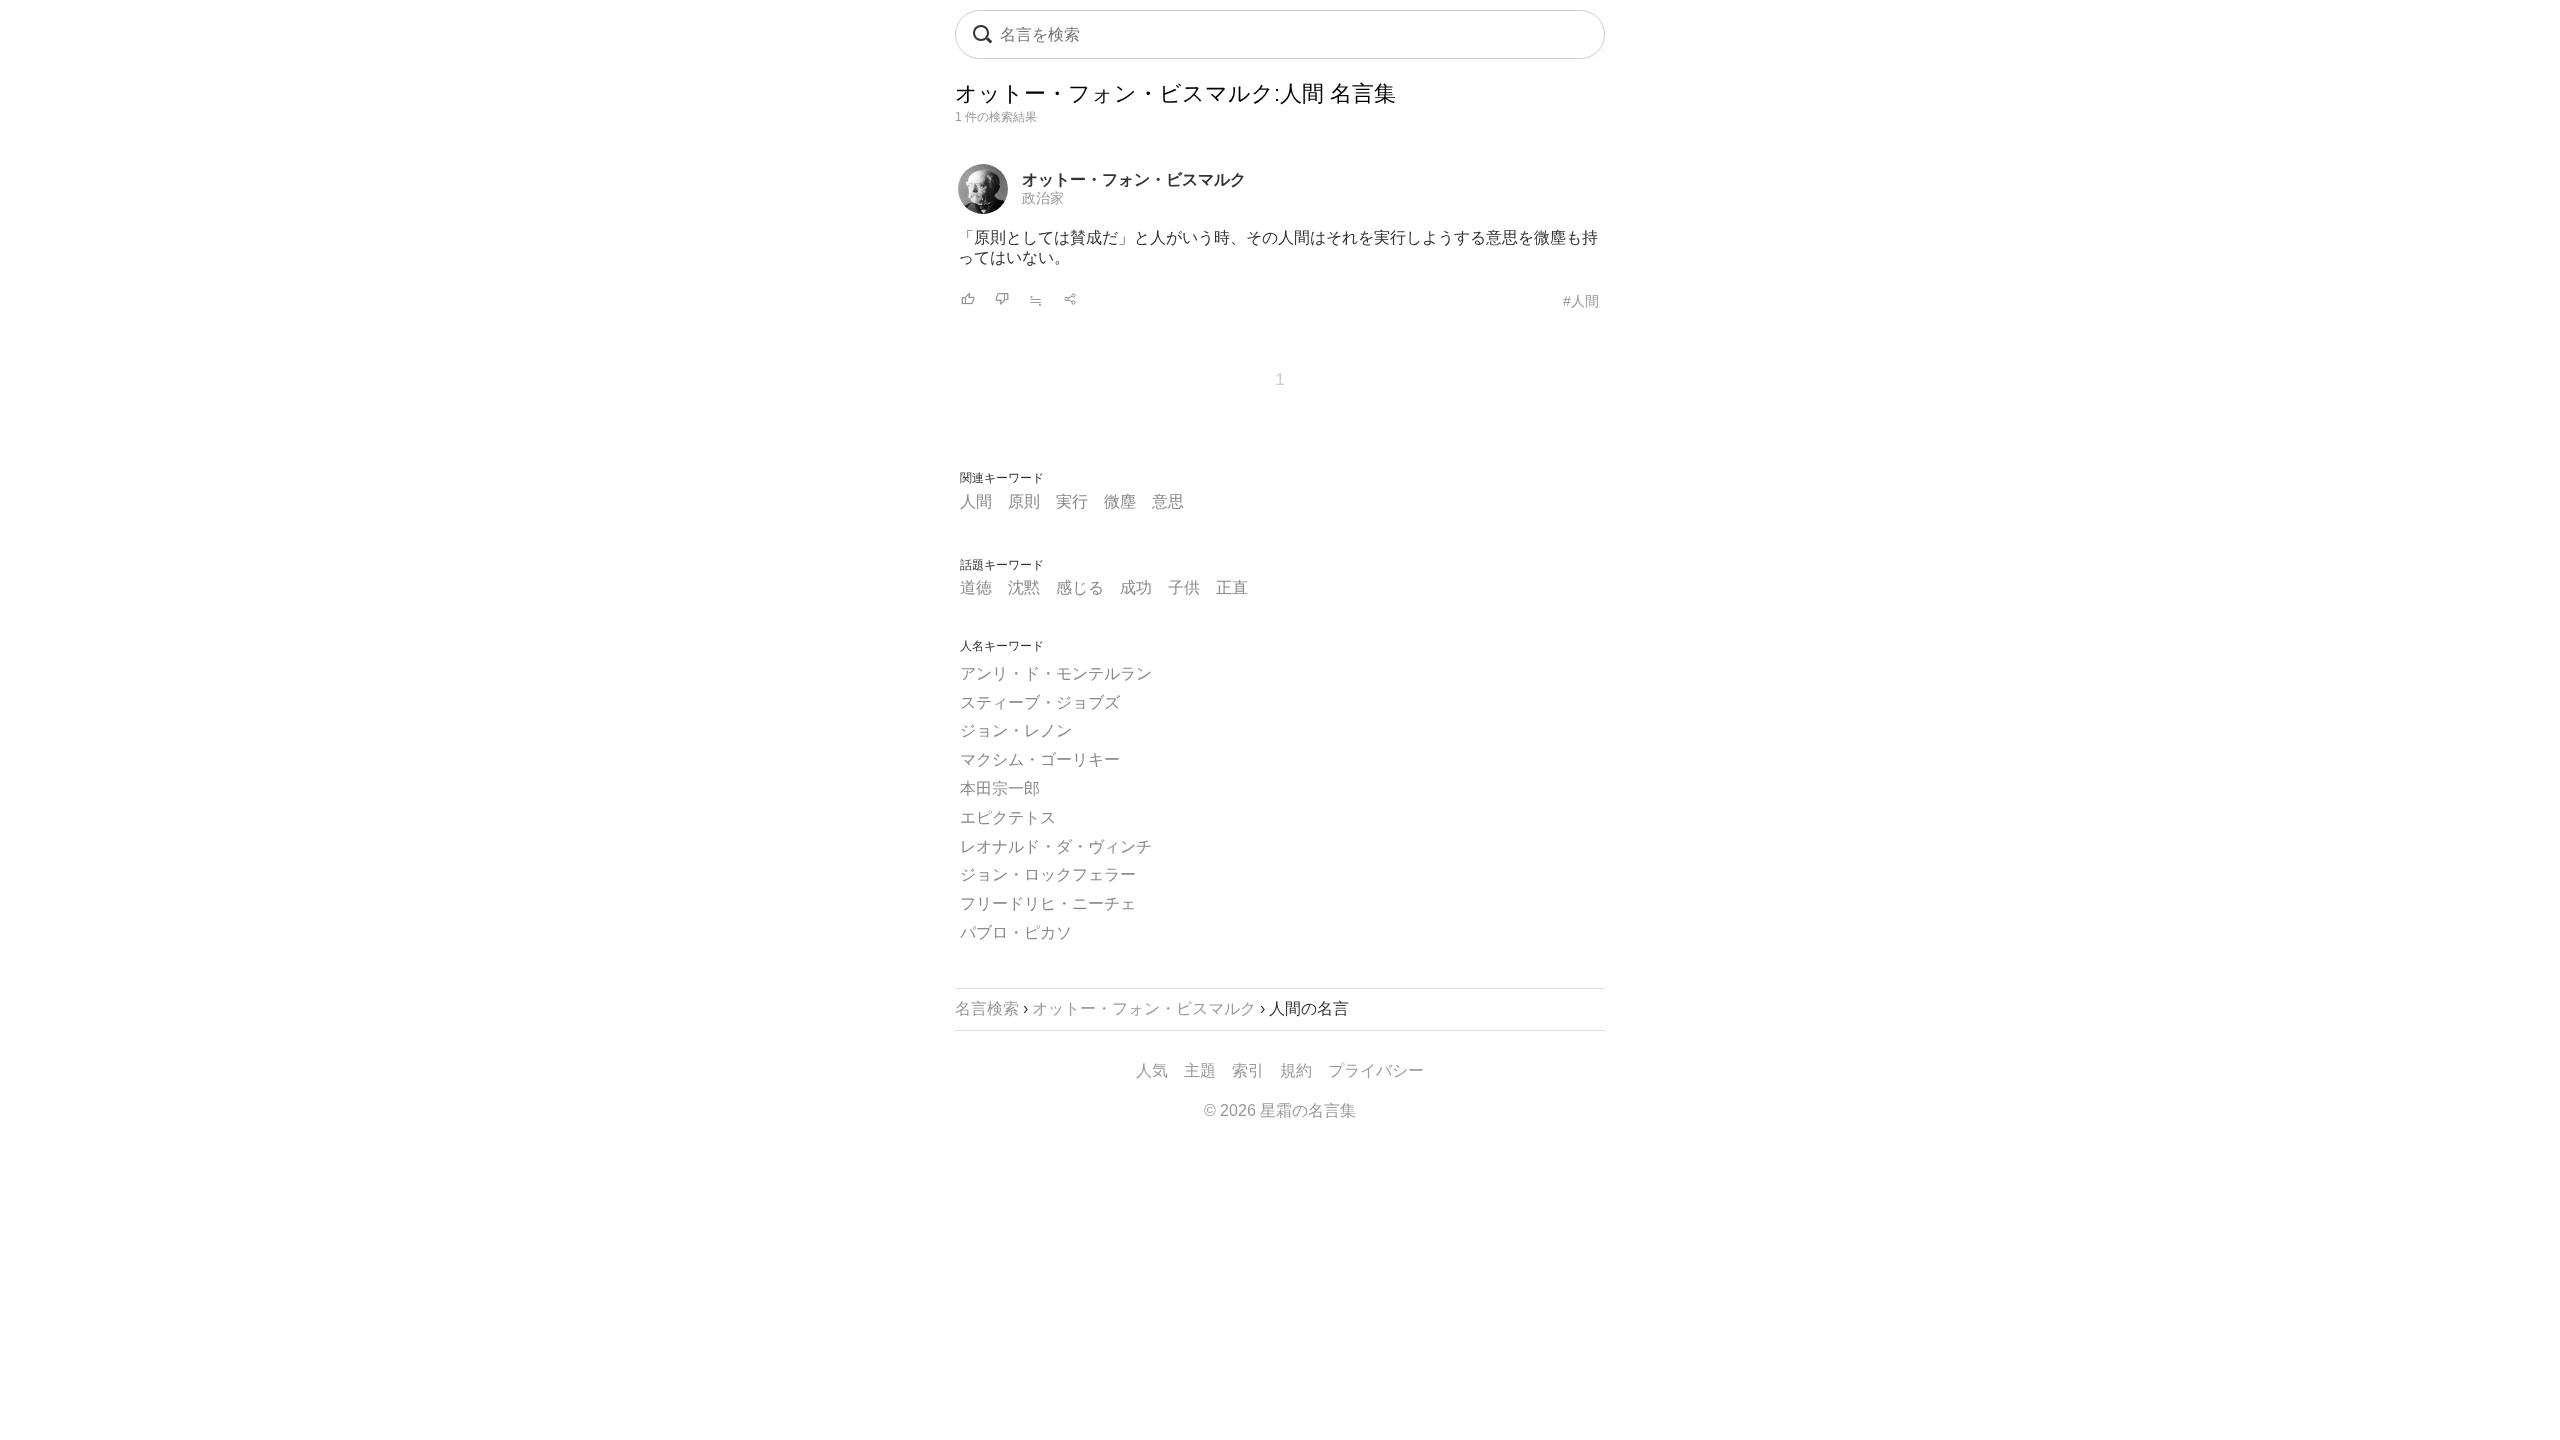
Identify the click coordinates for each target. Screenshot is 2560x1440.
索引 (1248, 1070)
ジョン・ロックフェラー (1048, 874)
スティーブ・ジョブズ (1040, 702)
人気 (1152, 1070)
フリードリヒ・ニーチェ (1048, 903)
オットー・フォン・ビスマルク (1134, 179)
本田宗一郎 (1000, 788)
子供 (1184, 587)
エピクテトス (1008, 817)
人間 (976, 501)
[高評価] (968, 300)
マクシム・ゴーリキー (1040, 759)
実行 (1072, 501)
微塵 (1120, 501)
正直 (1232, 587)
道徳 (976, 587)
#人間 (1581, 301)
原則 (1024, 501)
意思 (1168, 501)
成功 (1136, 587)
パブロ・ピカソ (1016, 932)
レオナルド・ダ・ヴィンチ (1056, 846)
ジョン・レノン (1016, 730)
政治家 (1043, 198)
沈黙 (1024, 587)
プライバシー (1376, 1070)
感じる (1080, 587)
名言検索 (987, 1008)
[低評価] (1002, 300)
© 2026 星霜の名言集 (1280, 1110)
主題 (1200, 1070)
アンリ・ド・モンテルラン (1056, 673)
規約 (1296, 1070)
